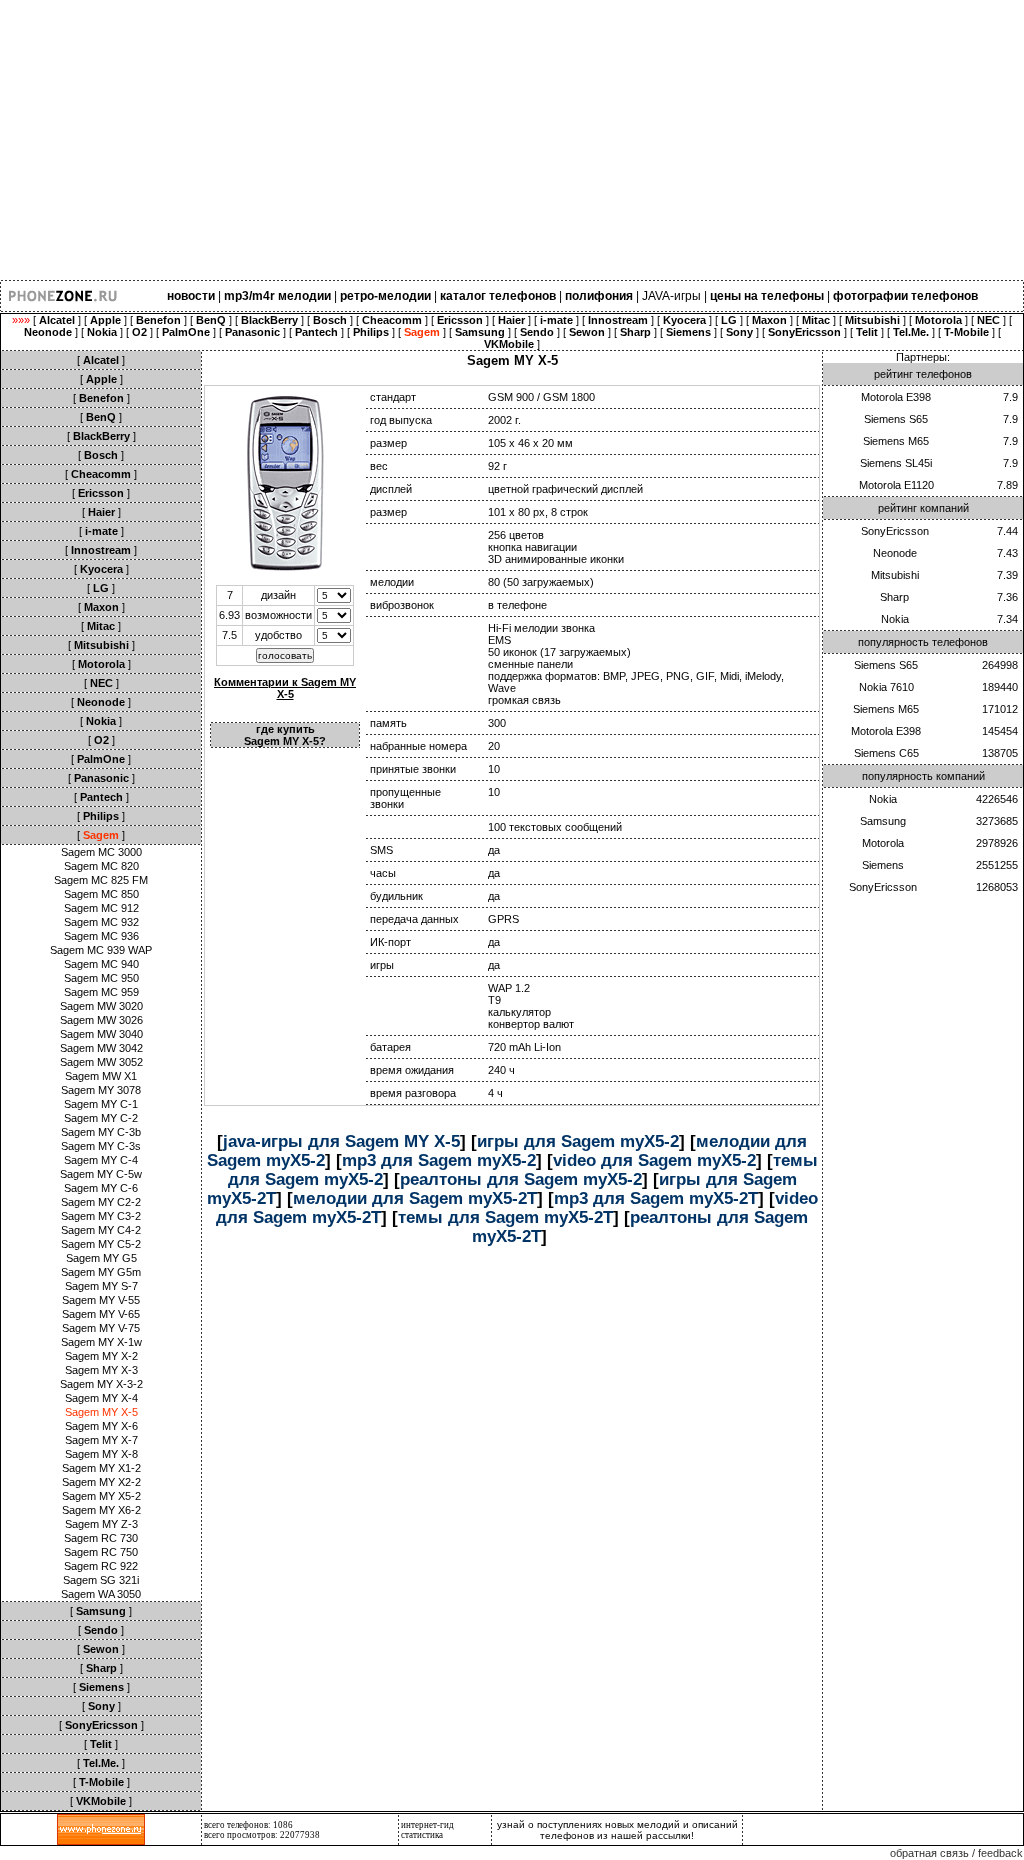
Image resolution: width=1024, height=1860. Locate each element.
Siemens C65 (886, 753)
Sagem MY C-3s (101, 1146)
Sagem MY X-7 (101, 1440)
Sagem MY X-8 (101, 1454)
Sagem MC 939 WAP (101, 950)
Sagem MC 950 (101, 978)
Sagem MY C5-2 (101, 1244)
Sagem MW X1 (101, 1076)
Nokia (895, 619)
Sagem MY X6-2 (101, 1510)
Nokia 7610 (886, 687)
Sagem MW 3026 (101, 1020)
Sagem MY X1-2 (101, 1468)
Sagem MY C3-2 (101, 1216)
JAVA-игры (671, 296)
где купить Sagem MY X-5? (285, 735)
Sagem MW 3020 (101, 1006)
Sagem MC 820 (101, 866)
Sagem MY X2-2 (101, 1482)
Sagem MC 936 (101, 936)
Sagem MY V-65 (101, 1314)
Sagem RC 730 (101, 1538)
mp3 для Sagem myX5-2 (439, 1160)
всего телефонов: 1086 (248, 1825)
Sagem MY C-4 (101, 1160)
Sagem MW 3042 (101, 1048)
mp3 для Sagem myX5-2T (656, 1198)
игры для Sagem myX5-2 (578, 1141)
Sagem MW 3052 (101, 1062)
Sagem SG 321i (101, 1580)
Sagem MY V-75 (101, 1328)
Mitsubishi (895, 575)
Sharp (894, 597)
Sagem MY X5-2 (101, 1496)
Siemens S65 (896, 419)
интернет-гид (427, 1825)
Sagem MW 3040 (101, 1034)
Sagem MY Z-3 (101, 1524)
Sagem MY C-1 (101, 1104)
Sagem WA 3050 (101, 1594)
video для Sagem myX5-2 (654, 1160)
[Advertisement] (512, 140)
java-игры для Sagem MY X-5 (341, 1141)
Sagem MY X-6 (101, 1426)
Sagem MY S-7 (101, 1286)
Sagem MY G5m (101, 1272)
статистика (422, 1835)
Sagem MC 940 (101, 964)
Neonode (895, 553)
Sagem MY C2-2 (101, 1202)
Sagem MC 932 (101, 922)
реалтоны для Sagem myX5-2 (521, 1179)
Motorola (883, 843)
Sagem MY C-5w (101, 1174)
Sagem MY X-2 (101, 1356)
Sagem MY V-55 (101, 1300)
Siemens (883, 865)
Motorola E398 (896, 397)
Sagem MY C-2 (101, 1118)
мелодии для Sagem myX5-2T (415, 1198)
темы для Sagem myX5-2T (505, 1217)
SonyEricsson (895, 531)
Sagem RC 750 (101, 1552)
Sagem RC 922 (101, 1566)
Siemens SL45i (896, 463)
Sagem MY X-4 (101, 1398)
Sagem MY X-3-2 (101, 1384)
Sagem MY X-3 (101, 1370)
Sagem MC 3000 (101, 852)
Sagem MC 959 (101, 992)
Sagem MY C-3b (101, 1132)
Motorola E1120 (896, 485)
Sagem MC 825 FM (101, 880)
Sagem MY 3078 (101, 1090)
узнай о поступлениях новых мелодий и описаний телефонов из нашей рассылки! (617, 1830)
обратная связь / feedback (956, 1853)
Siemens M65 (896, 441)
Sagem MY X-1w (101, 1342)
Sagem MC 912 (101, 908)
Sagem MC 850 (101, 894)
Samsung (883, 821)
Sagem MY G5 (101, 1258)
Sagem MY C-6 (101, 1188)
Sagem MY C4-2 (101, 1230)
